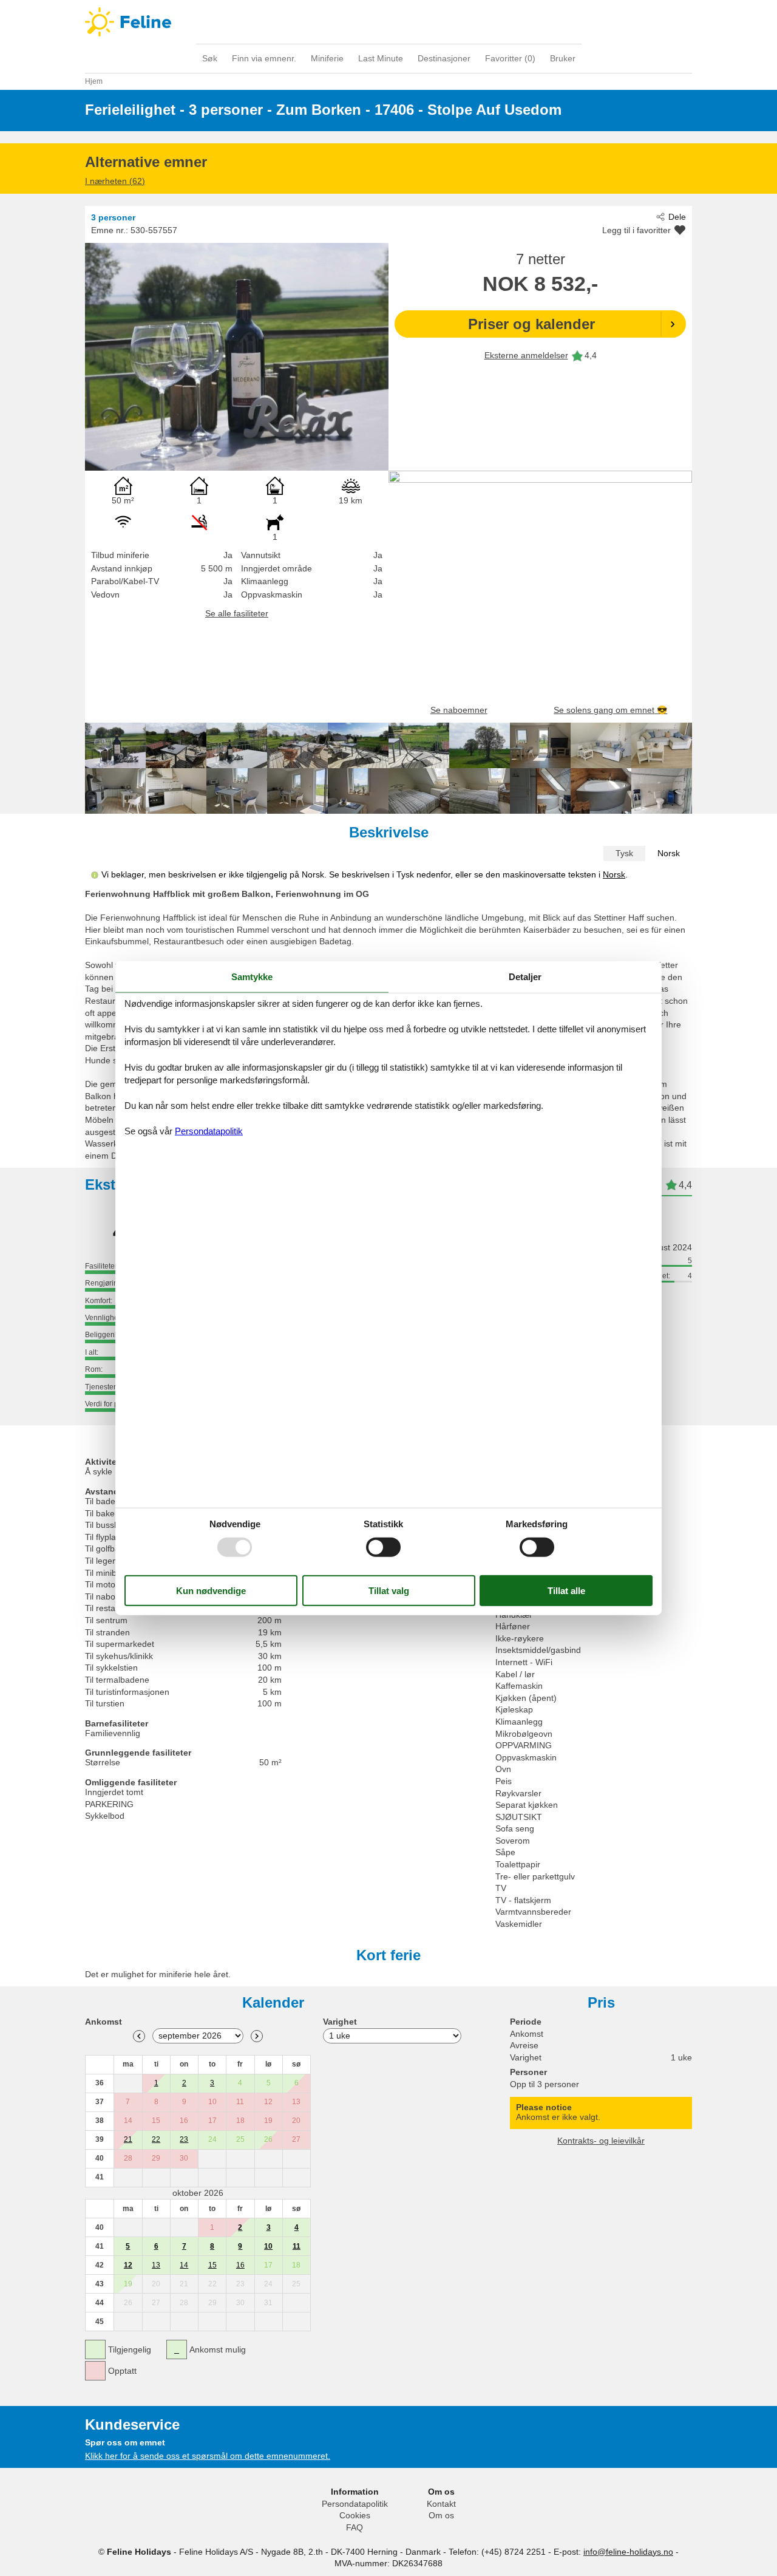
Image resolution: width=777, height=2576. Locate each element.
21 (128, 2139)
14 (184, 2265)
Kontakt (441, 2504)
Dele (677, 217)
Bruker (563, 58)
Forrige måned (139, 2036)
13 (156, 2265)
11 (297, 2246)
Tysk (624, 853)
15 (212, 2265)
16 (240, 2265)
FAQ (355, 2527)
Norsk (669, 853)
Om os (441, 2515)
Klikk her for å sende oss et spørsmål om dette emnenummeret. (208, 2456)
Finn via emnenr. (264, 58)
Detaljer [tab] (525, 977)
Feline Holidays (388, 22)
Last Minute (381, 58)
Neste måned (257, 2036)
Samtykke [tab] (252, 977)
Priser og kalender (531, 324)
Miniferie (327, 58)
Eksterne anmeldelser (526, 355)
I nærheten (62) (115, 181)
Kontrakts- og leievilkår (601, 2141)
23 (184, 2139)
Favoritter (510, 58)
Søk (210, 58)
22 (156, 2139)
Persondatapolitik (355, 2504)
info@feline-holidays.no (628, 2552)
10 (268, 2246)
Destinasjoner (444, 58)
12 (128, 2265)
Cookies (355, 2515)
